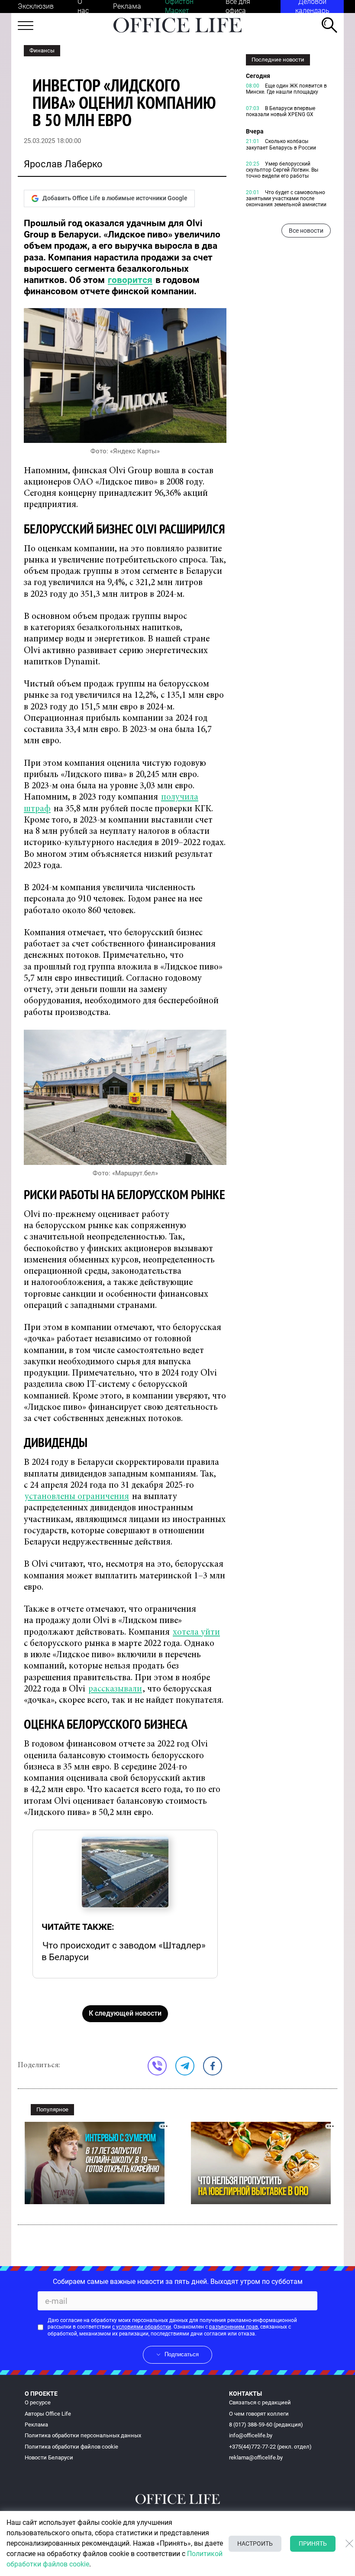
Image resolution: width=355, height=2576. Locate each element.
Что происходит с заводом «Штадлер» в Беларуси (124, 1951)
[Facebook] (213, 2066)
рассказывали (115, 1690)
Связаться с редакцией (260, 2402)
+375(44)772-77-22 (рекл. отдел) (270, 2447)
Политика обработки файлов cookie (71, 2447)
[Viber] (157, 2066)
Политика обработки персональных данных (83, 2435)
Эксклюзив (36, 6)
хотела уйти (196, 1633)
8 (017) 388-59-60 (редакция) (266, 2425)
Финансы (42, 50)
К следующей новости (125, 2013)
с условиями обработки (142, 2327)
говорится (130, 280)
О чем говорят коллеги (259, 2414)
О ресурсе (38, 2402)
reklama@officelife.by (256, 2457)
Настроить (255, 2543)
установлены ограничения (77, 1497)
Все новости (306, 231)
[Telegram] (185, 2066)
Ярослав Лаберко (63, 164)
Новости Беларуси (49, 2457)
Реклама (127, 6)
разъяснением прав (234, 2327)
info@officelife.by (251, 2435)
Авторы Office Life (48, 2414)
